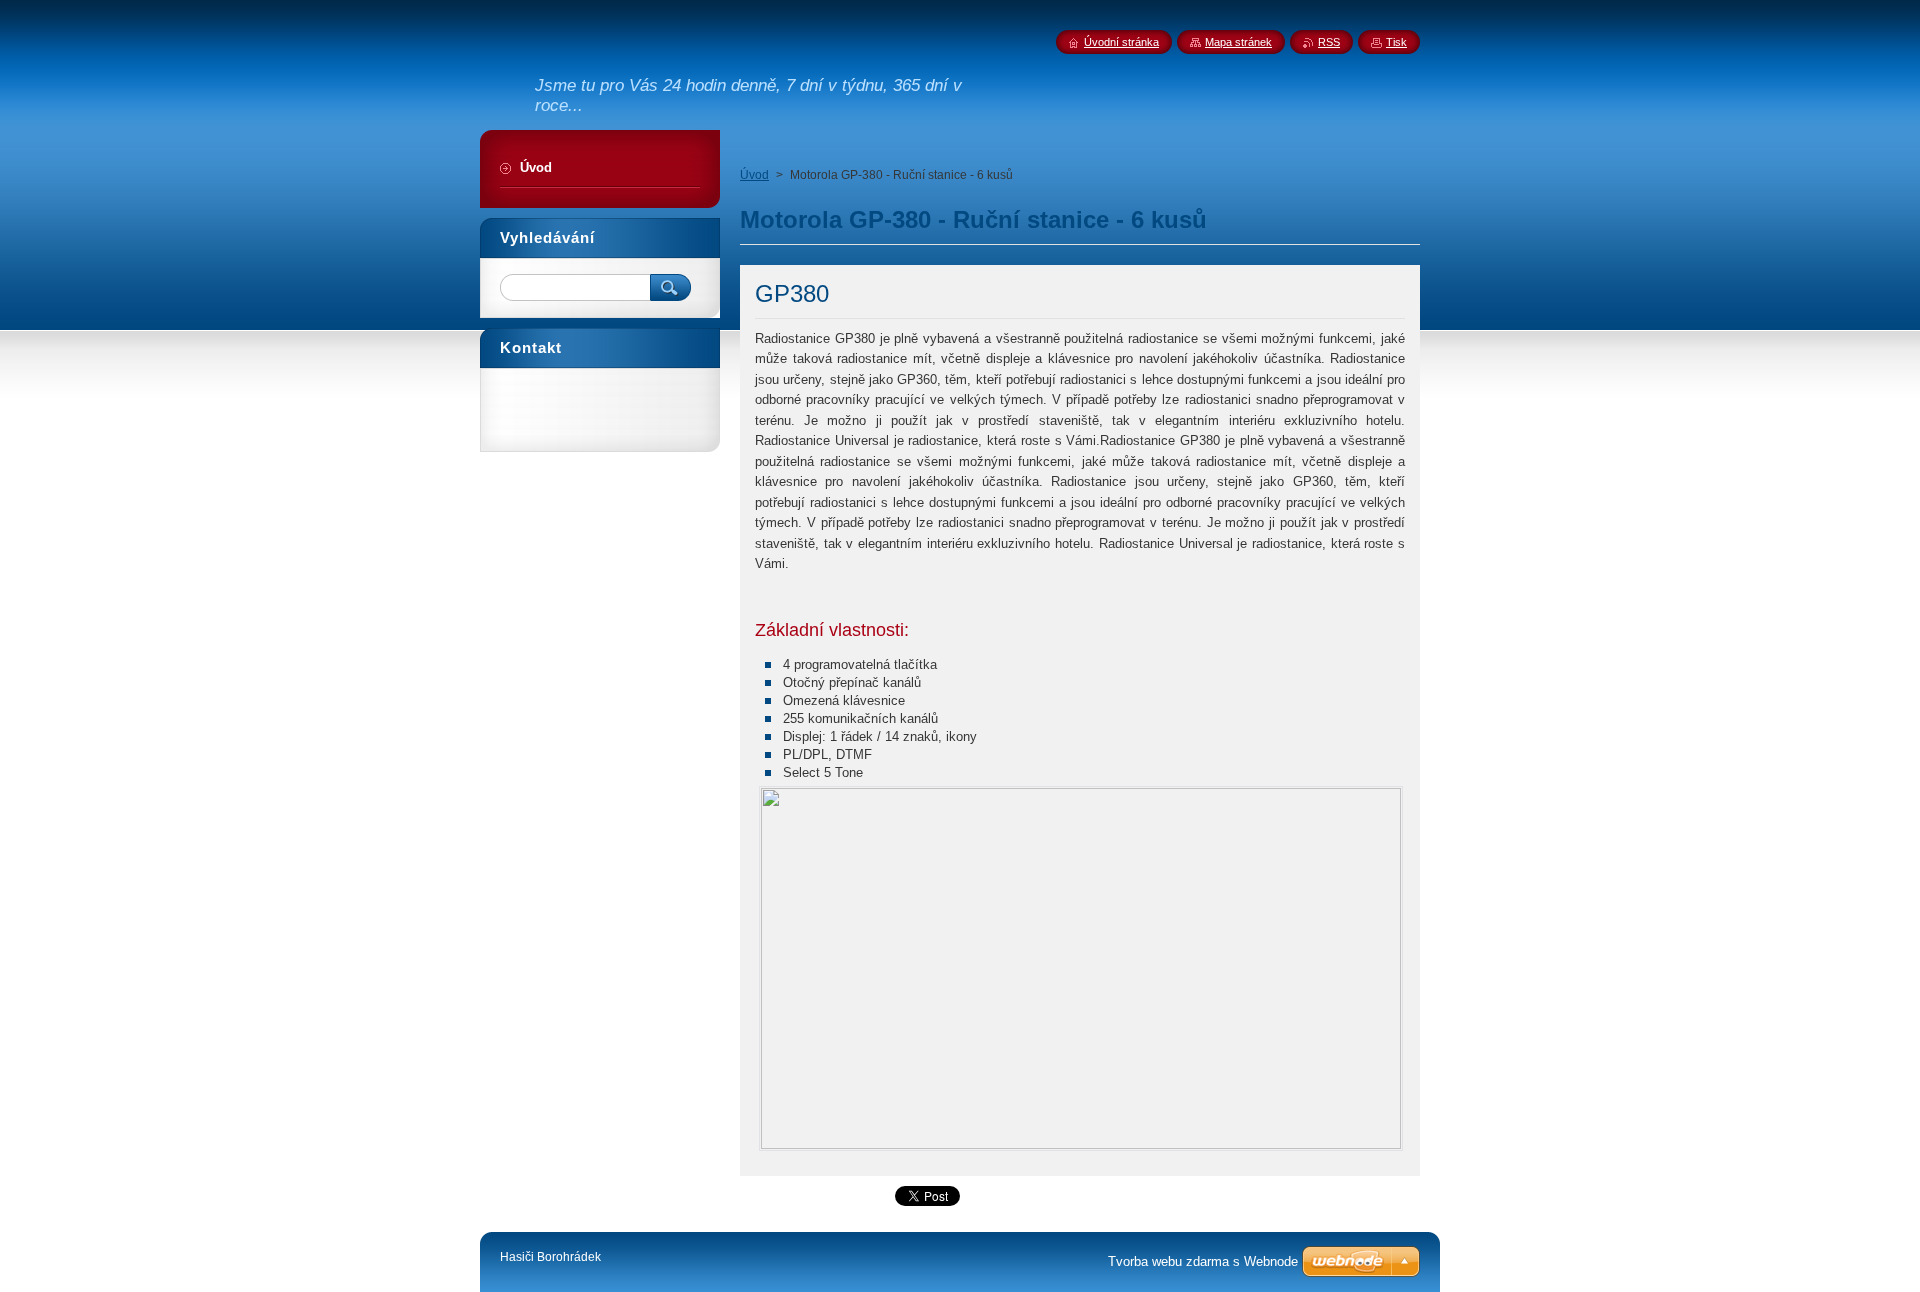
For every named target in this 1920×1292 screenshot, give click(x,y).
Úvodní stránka (1121, 42)
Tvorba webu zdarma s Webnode (1203, 1261)
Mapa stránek (1238, 42)
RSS (1329, 42)
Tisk (1396, 42)
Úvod (754, 175)
